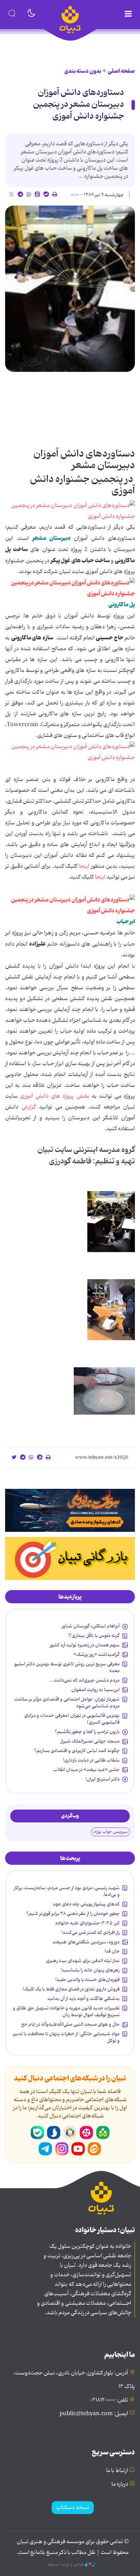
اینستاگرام (62, 2149)
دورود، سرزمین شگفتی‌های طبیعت (86, 1942)
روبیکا (70, 2133)
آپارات (86, 2133)
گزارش (29, 1107)
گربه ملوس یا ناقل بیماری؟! (94, 1635)
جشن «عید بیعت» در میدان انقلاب (86, 1770)
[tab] (70, 1597)
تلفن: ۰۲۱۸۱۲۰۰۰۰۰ (109, 2400)
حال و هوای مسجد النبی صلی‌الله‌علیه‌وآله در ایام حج (70, 2024)
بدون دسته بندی (83, 71)
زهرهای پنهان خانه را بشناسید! (90, 1970)
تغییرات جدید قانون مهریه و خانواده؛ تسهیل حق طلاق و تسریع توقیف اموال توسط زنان (66, 2011)
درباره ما (120, 2484)
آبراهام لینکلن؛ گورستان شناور (91, 1626)
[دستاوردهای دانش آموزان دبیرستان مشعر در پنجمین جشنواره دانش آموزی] (70, 289)
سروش (54, 2133)
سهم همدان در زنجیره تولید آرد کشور (85, 1645)
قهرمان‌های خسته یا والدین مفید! (87, 1980)
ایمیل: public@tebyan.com (94, 2414)
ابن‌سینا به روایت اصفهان (95, 1690)
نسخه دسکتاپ (73, 2508)
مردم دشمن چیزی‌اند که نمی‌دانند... (85, 1680)
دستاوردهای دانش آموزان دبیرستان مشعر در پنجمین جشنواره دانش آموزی (78, 104)
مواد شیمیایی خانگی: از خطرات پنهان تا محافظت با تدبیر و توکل (66, 2037)
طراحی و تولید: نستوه (66, 2564)
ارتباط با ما (117, 2471)
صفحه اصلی (121, 71)
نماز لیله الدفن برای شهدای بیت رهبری (83, 1961)
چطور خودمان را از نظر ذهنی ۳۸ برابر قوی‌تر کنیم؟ (73, 1914)
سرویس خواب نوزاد (110, 1832)
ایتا (94, 2149)
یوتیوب (78, 2149)
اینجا (84, 866)
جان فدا (112, 1951)
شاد (103, 2133)
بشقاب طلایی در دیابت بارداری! (91, 1760)
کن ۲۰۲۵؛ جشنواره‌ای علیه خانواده (87, 1923)
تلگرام (46, 2149)
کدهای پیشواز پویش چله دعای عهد (86, 1904)
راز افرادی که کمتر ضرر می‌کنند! (91, 1933)
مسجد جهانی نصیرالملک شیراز (90, 1741)
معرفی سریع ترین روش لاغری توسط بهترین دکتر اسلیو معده (67, 1667)
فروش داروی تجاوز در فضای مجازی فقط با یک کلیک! (71, 1989)
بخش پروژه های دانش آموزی (54, 1096)
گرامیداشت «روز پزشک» (97, 1654)
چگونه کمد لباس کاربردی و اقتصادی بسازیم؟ (77, 1751)
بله (37, 2133)
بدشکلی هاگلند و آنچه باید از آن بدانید (83, 1999)
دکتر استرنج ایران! (103, 1779)
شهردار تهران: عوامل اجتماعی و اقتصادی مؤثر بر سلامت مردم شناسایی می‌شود (67, 1703)
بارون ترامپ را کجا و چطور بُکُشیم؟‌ (87, 1732)
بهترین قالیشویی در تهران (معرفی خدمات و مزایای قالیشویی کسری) (72, 1719)
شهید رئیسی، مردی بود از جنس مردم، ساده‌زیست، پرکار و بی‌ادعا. (67, 1891)
